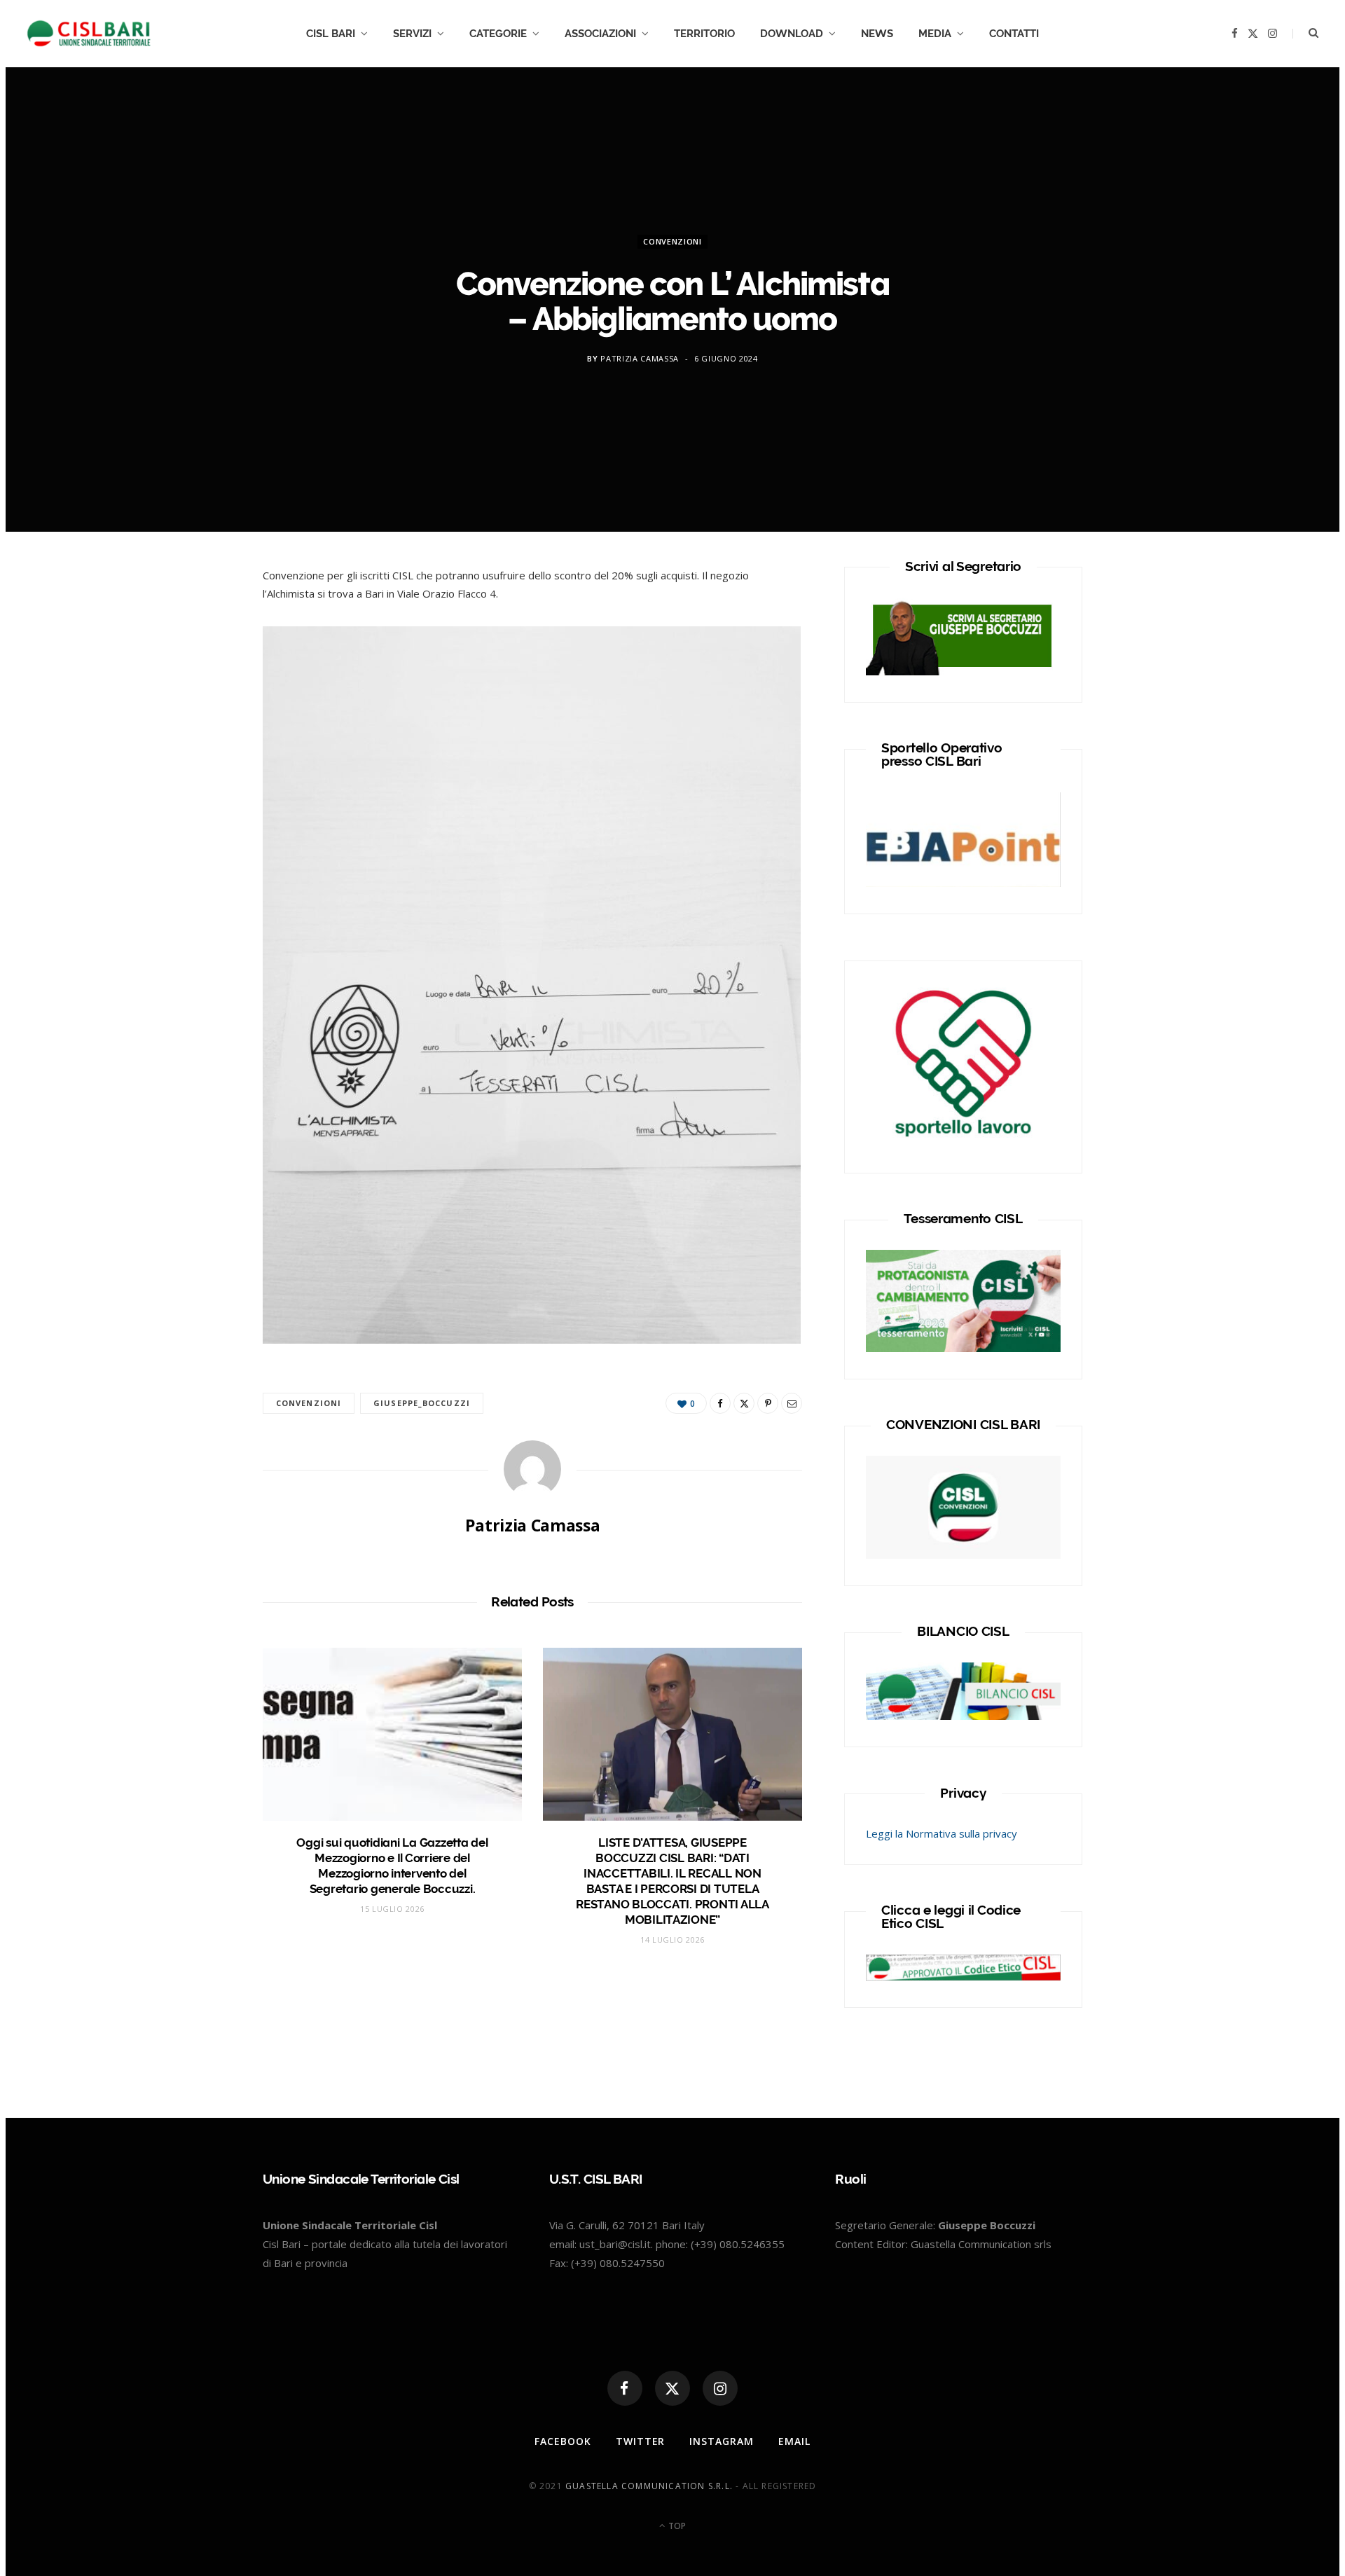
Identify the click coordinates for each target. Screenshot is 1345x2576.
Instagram (722, 2441)
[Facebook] (197, 624)
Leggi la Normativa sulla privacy (941, 1833)
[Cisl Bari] (97, 34)
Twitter (641, 2441)
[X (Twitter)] (672, 2388)
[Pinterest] (768, 1403)
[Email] (792, 1403)
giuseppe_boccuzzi (422, 1403)
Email (794, 2441)
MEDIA (935, 34)
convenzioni (309, 1403)
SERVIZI (412, 34)
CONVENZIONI (672, 241)
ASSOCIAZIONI (600, 34)
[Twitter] (197, 659)
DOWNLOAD (792, 34)
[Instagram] (720, 2388)
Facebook (563, 2441)
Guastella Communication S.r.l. (649, 2486)
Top (676, 2526)
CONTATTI (1014, 34)
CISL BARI (331, 34)
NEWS (877, 34)
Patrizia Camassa (640, 358)
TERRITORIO (704, 34)
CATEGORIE (498, 34)
